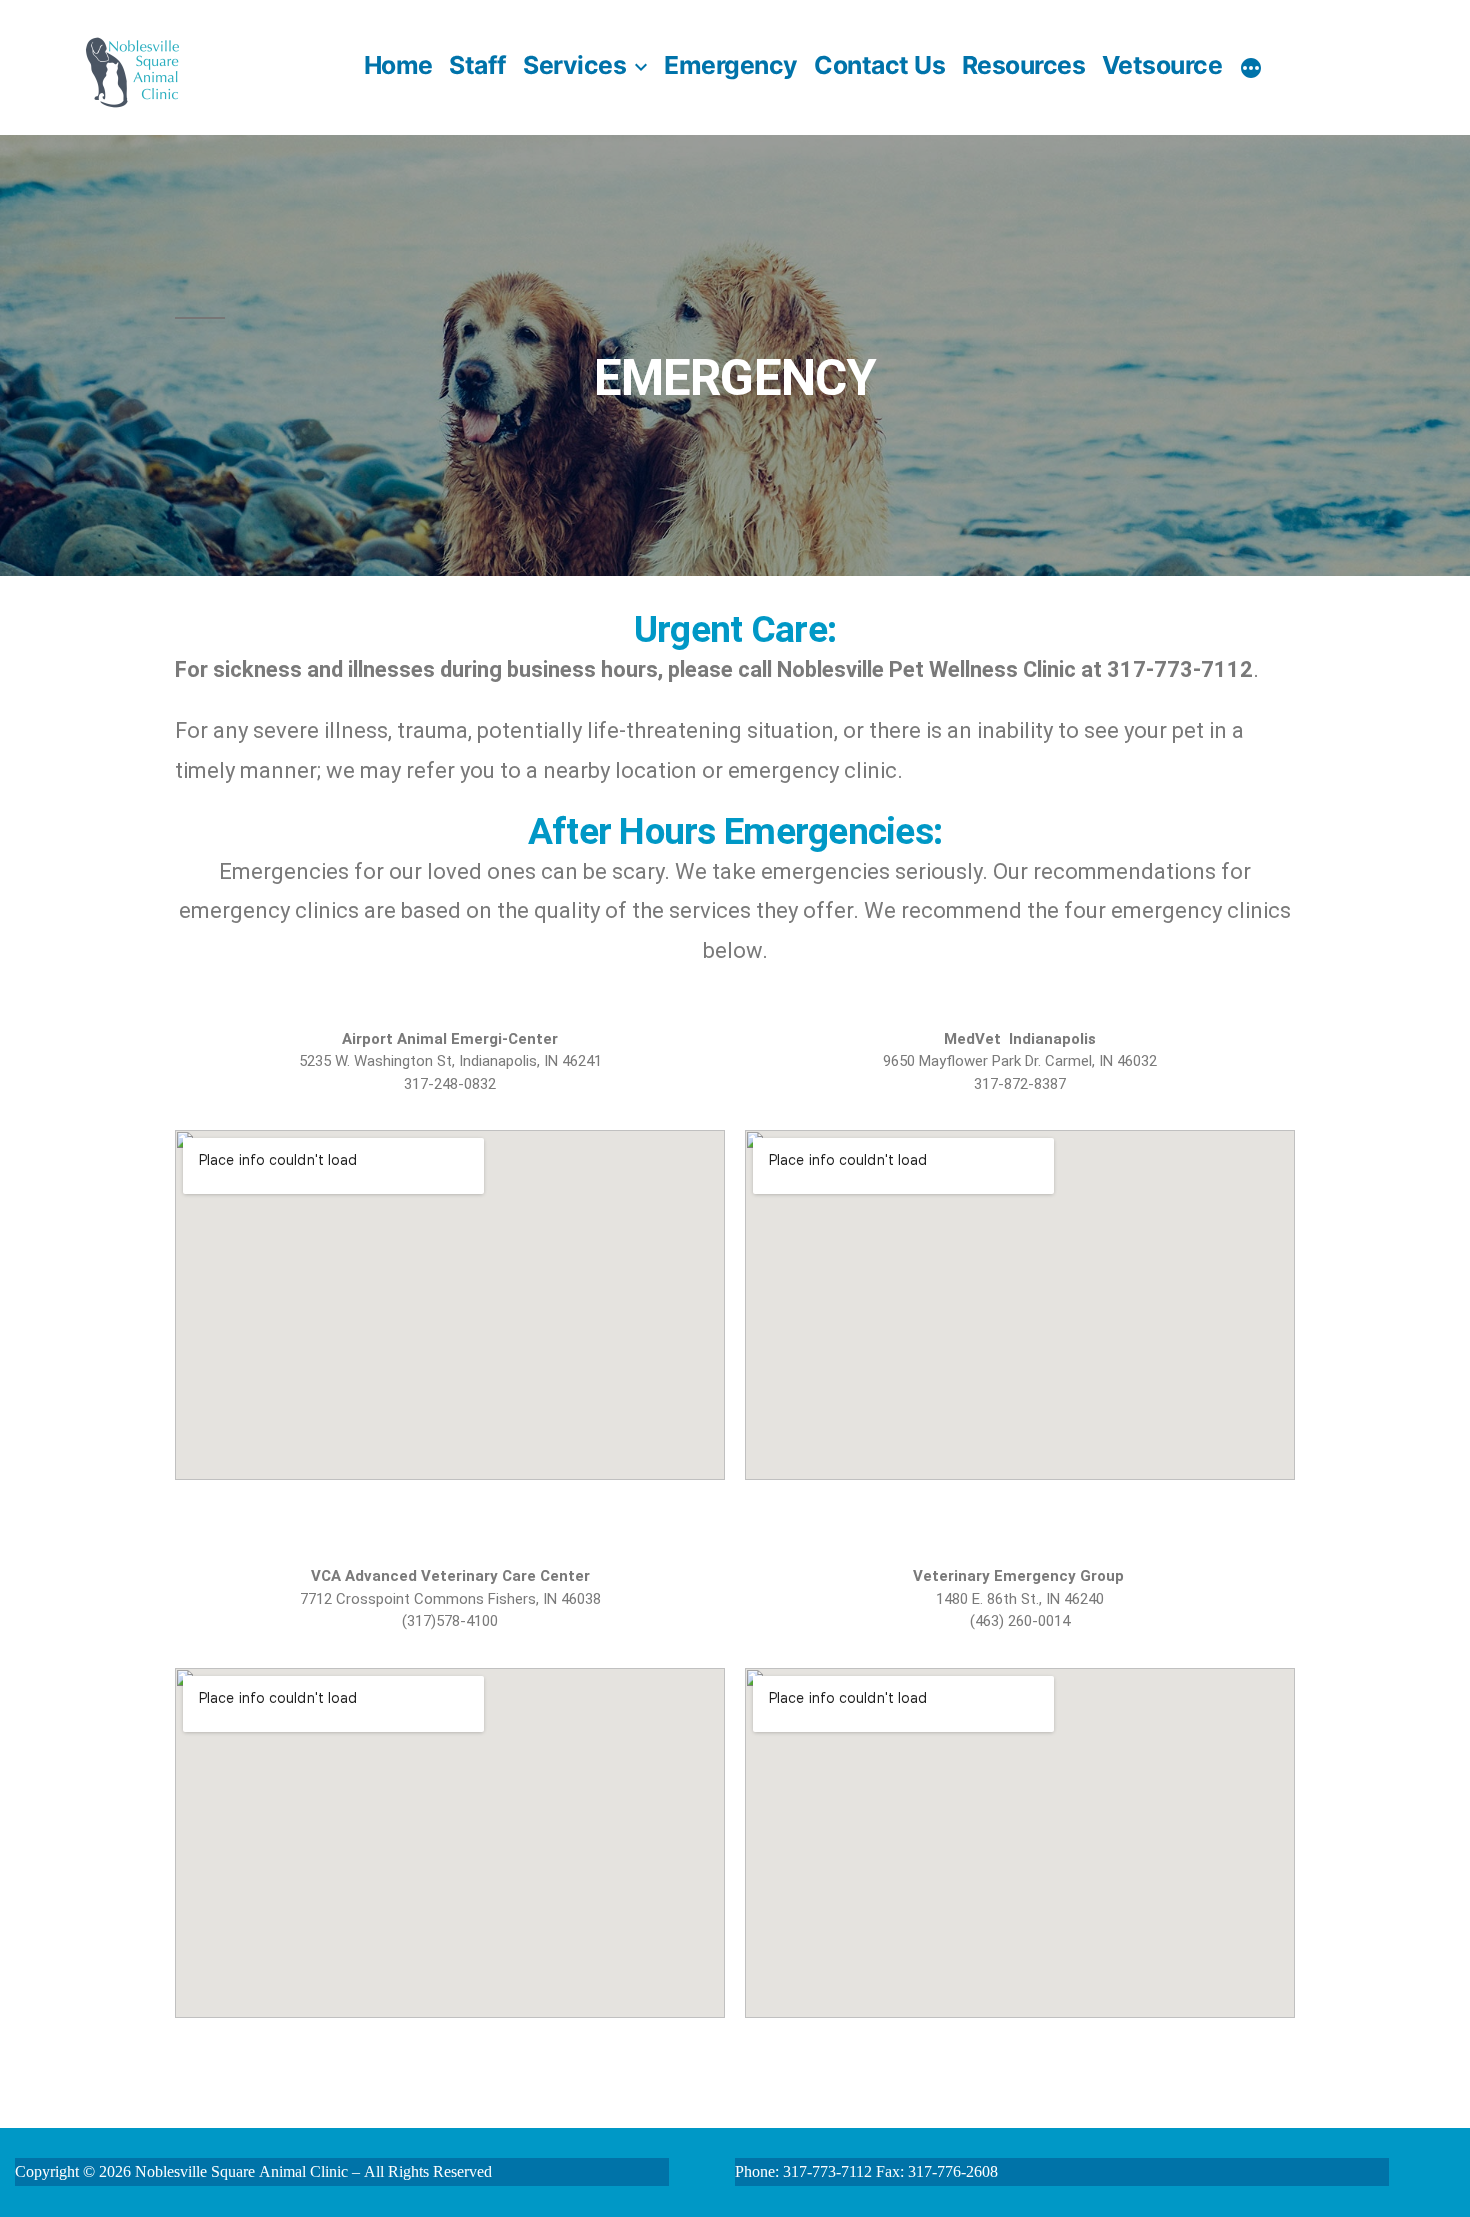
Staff (478, 65)
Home (398, 65)
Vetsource (1162, 65)
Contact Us (879, 65)
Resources (1024, 65)
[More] (1251, 68)
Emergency (731, 65)
